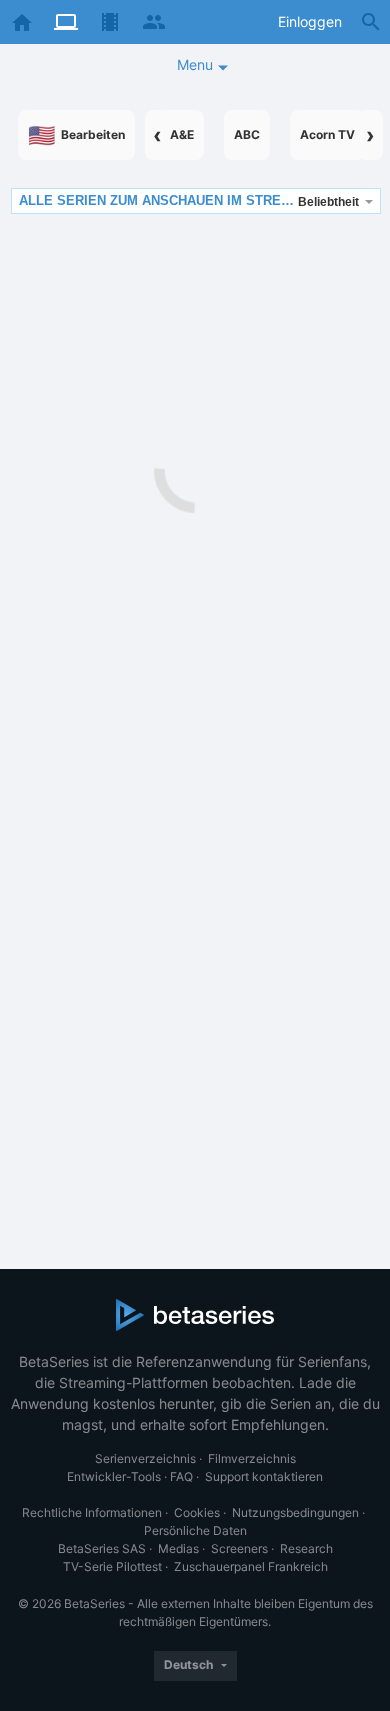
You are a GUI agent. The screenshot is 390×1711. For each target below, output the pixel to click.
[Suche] (371, 22)
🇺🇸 (76, 135)
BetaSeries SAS (102, 1548)
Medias (178, 1548)
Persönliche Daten (195, 1530)
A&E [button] (182, 134)
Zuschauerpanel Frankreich (251, 1566)
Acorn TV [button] (327, 134)
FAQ (181, 1476)
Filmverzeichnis (252, 1458)
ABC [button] (247, 134)
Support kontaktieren (264, 1476)
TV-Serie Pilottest (112, 1566)
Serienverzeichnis (145, 1458)
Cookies (197, 1512)
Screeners (239, 1548)
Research (306, 1548)
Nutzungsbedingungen (295, 1512)
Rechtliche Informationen (92, 1512)
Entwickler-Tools (114, 1476)
